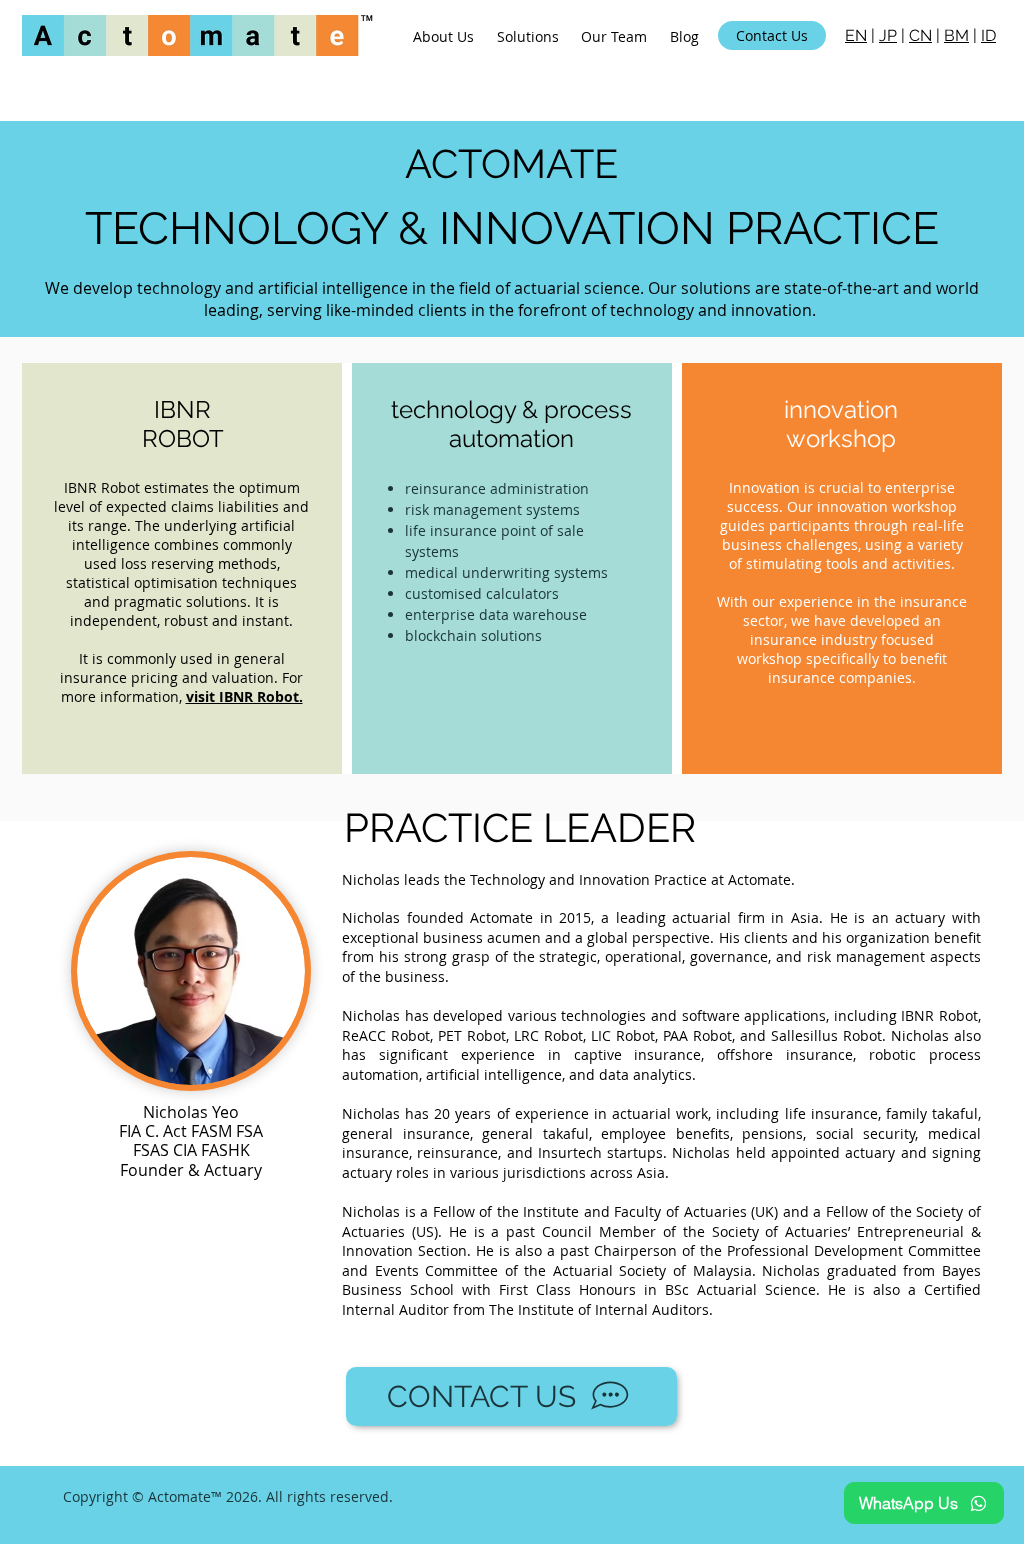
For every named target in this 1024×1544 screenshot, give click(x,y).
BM (956, 35)
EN (856, 35)
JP (888, 35)
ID (988, 35)
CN (920, 35)
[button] (528, 36)
